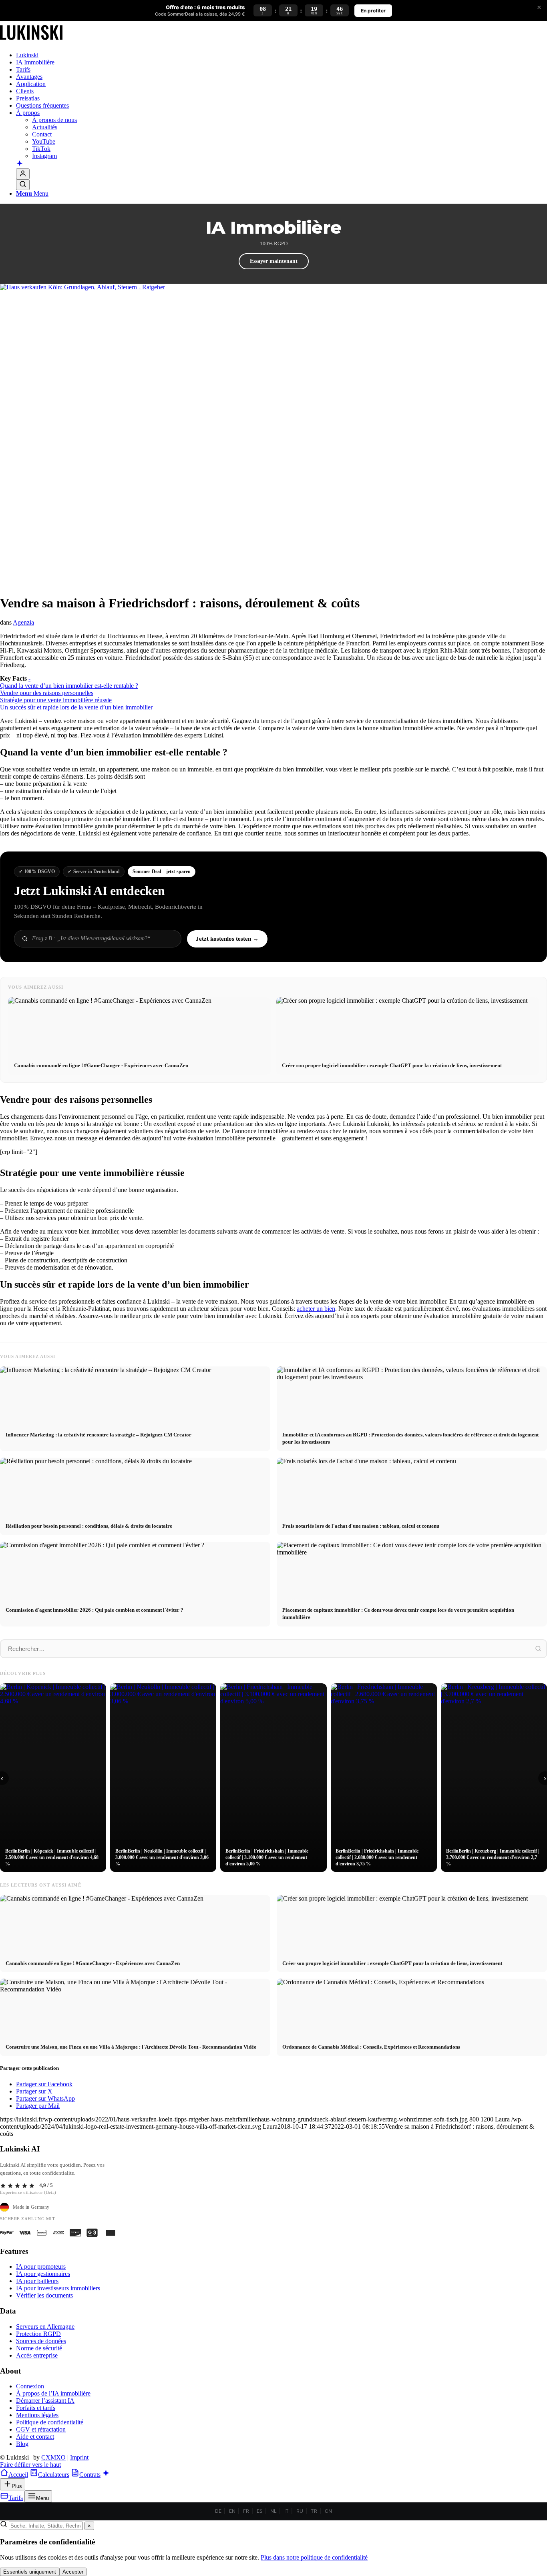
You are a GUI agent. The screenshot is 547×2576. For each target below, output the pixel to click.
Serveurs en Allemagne (45, 2327)
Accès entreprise (37, 2355)
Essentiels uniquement (30, 2572)
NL (273, 2511)
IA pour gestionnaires (43, 2274)
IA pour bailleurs (37, 2281)
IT (287, 2511)
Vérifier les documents (44, 2295)
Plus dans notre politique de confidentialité (314, 2557)
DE (218, 2511)
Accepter (73, 2572)
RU (300, 2511)
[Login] (23, 174)
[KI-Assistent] (20, 164)
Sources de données (41, 2341)
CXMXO (53, 2457)
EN (232, 2511)
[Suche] (23, 185)
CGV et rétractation (41, 2429)
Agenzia (23, 622)
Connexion (30, 2386)
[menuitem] (282, 55)
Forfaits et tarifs (36, 2408)
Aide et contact (35, 2437)
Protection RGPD (38, 2334)
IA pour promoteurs (41, 2267)
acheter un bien (316, 1309)
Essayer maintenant (274, 261)
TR (314, 2511)
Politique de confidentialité (50, 2422)
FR (246, 2511)
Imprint (79, 2457)
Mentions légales (37, 2415)
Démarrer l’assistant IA (45, 2401)
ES (260, 2511)
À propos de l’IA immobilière (53, 2393)
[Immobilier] (31, 41)
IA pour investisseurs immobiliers (58, 2288)
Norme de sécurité (39, 2348)
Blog (22, 2444)
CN (328, 2511)
